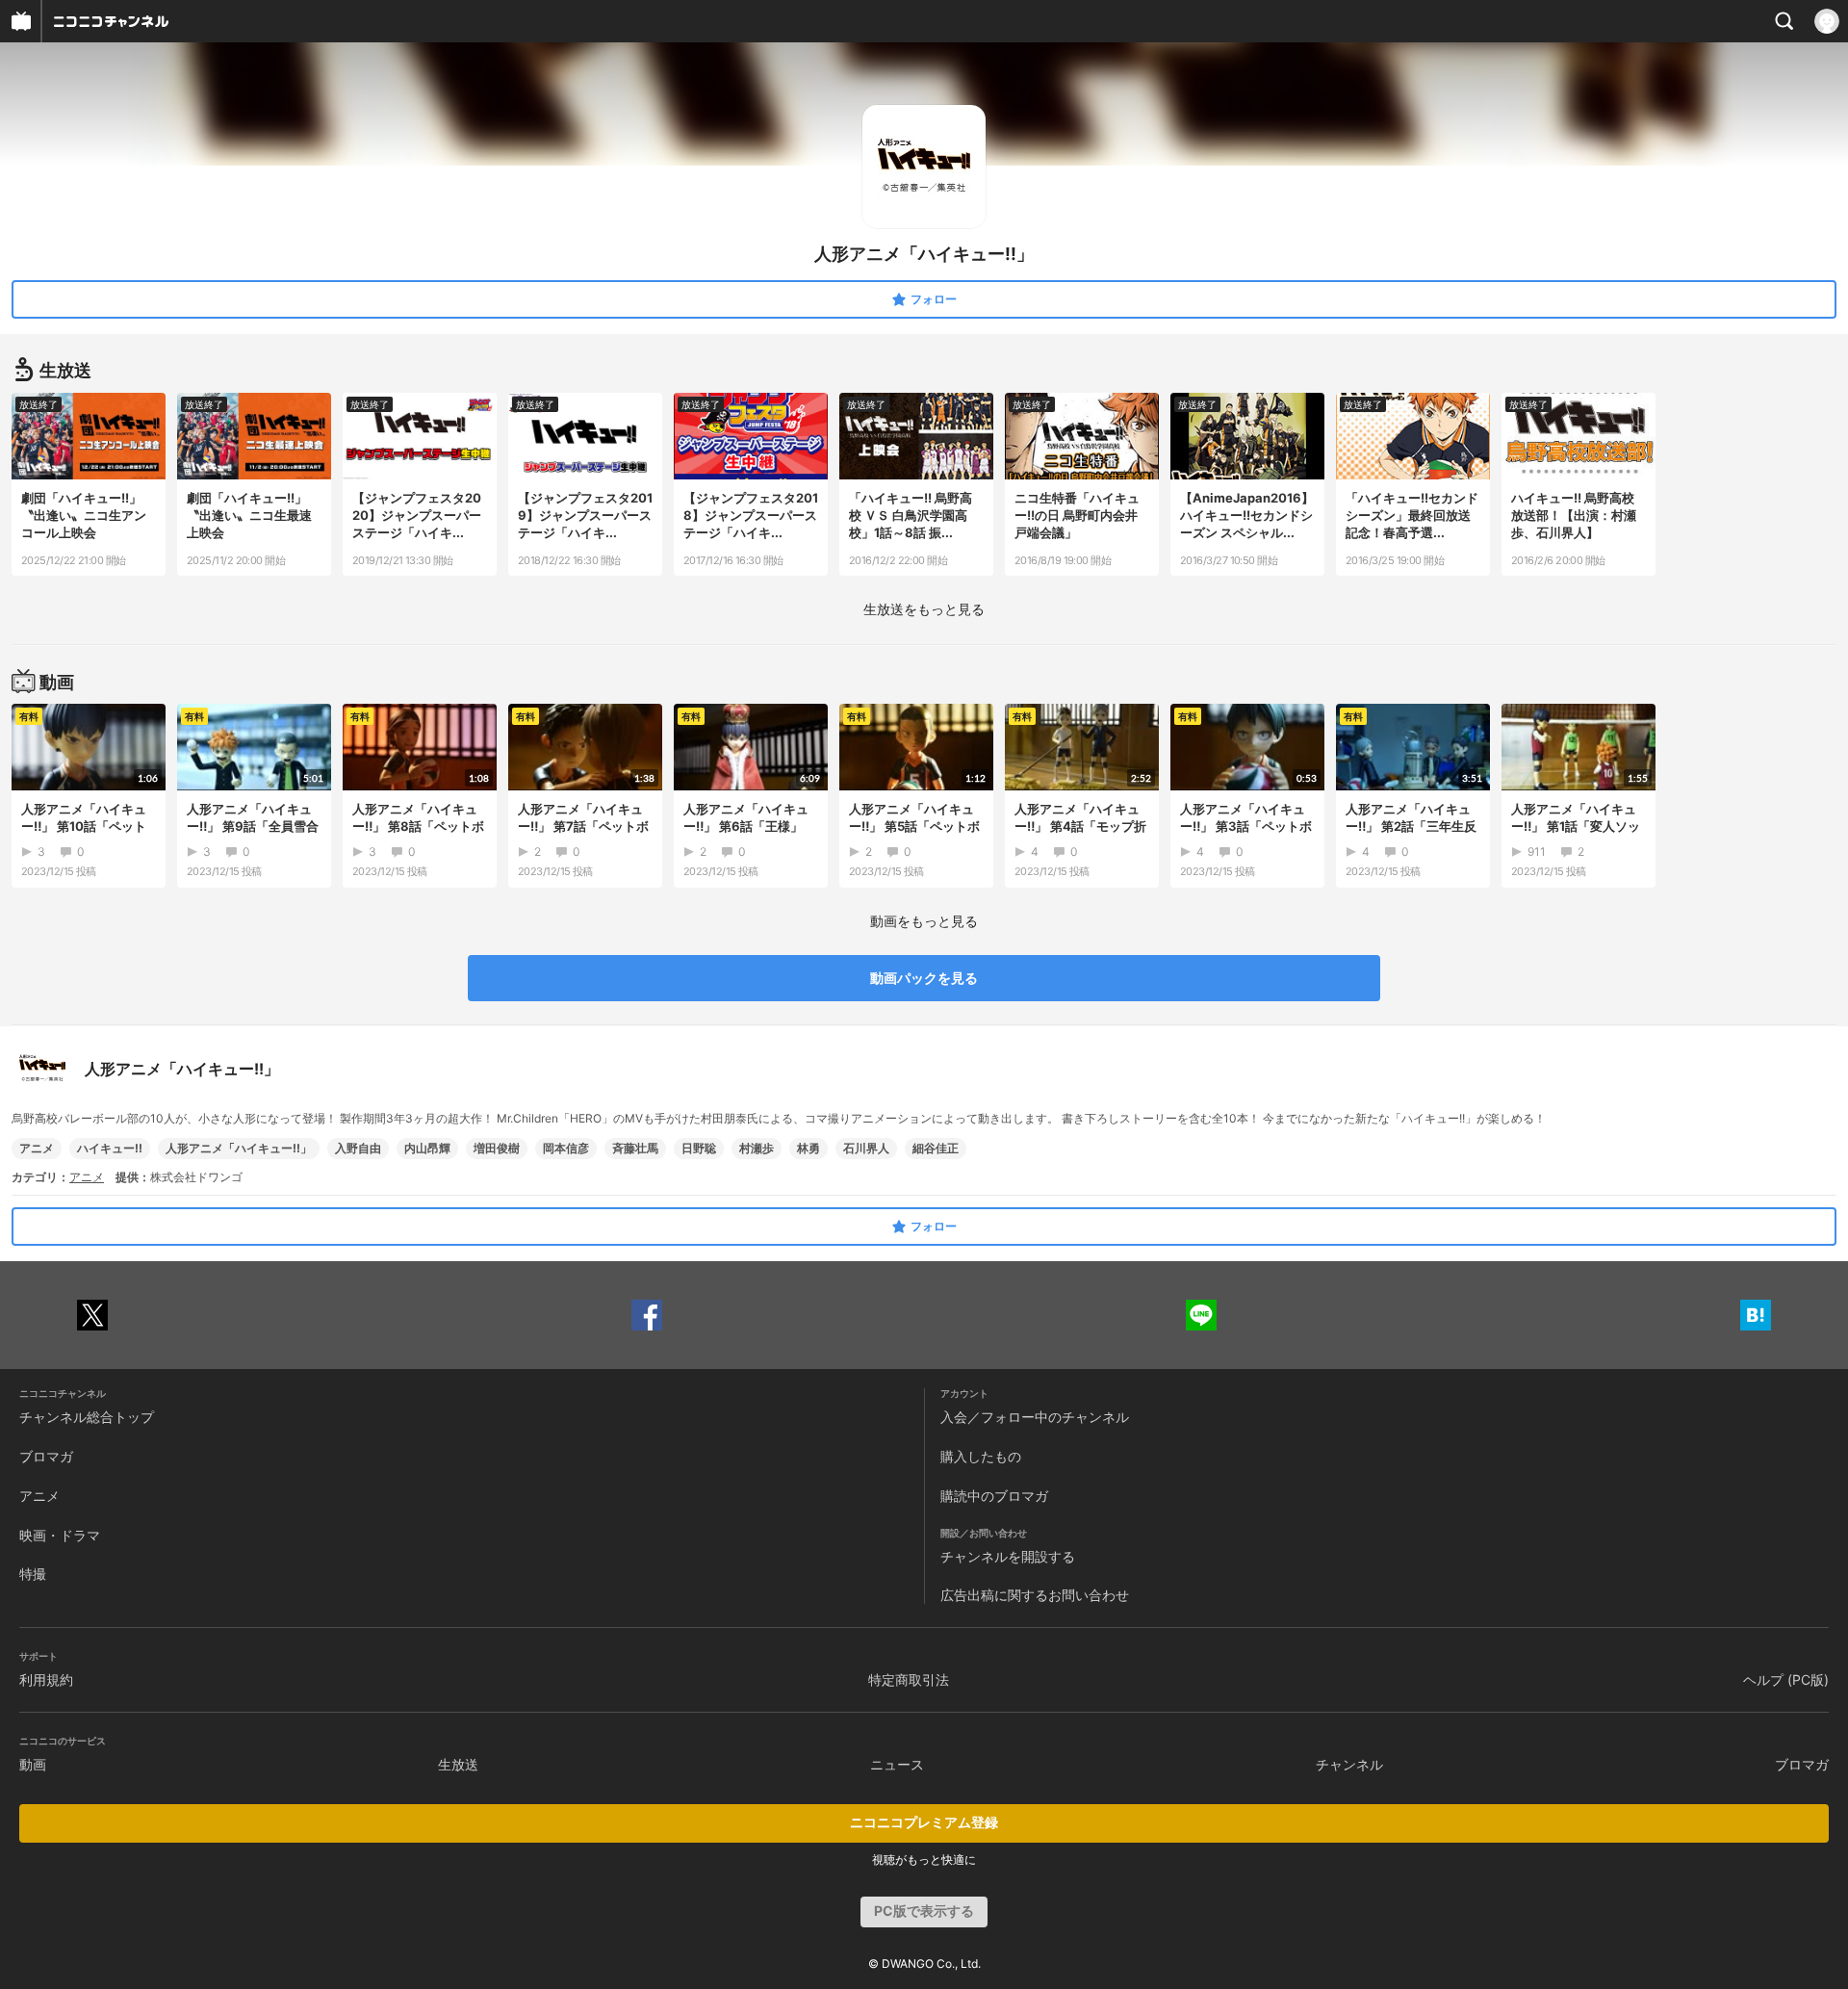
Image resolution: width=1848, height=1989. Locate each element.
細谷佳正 (936, 1148)
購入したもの (981, 1456)
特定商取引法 (909, 1679)
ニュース (897, 1764)
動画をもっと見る (924, 921)
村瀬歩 (757, 1148)
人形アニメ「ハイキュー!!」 (239, 1148)
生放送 (458, 1764)
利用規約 (46, 1679)
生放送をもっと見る (924, 609)
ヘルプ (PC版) (1786, 1679)
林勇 (808, 1148)
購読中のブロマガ (994, 1496)
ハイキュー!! (110, 1148)
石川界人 (866, 1148)
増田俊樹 (497, 1148)
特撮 (33, 1574)
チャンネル (1349, 1764)
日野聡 (699, 1148)
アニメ (37, 1148)
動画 (33, 1764)
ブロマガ (46, 1456)
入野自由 (358, 1148)
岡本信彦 (566, 1148)
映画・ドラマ (60, 1535)
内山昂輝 (427, 1148)
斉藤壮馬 (635, 1148)
